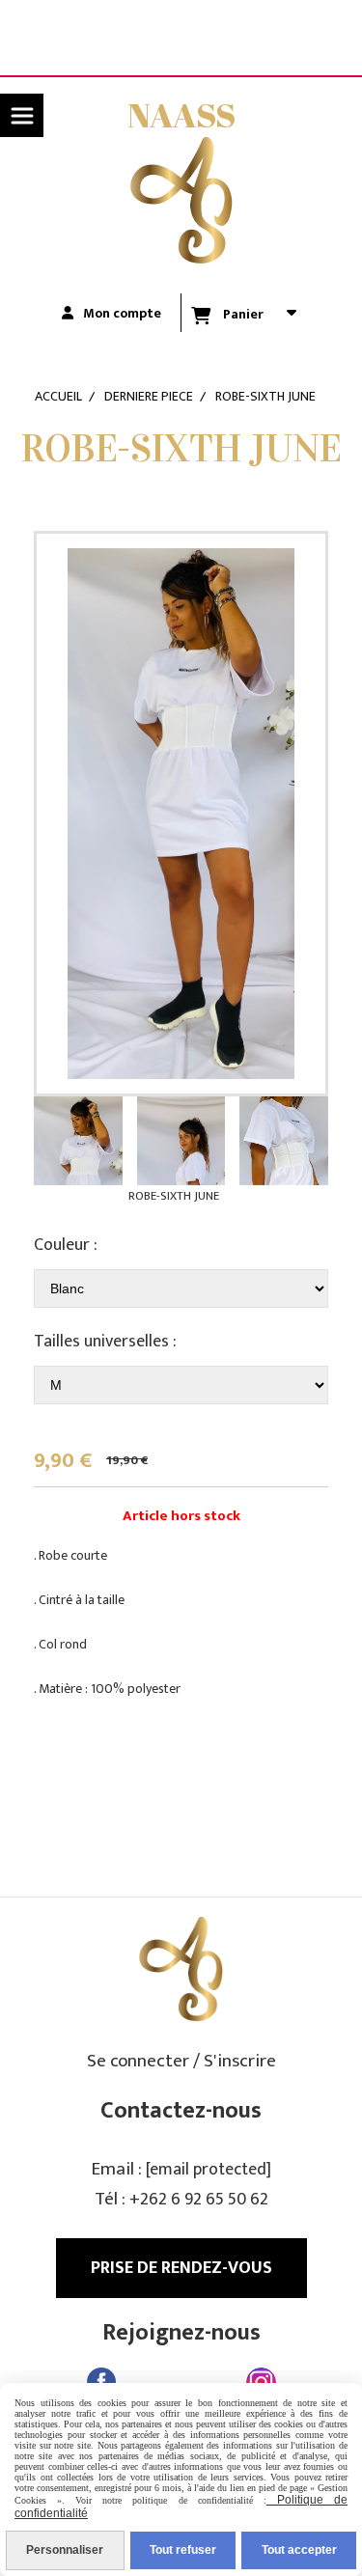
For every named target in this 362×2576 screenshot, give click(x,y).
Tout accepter (299, 2550)
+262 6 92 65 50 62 (199, 2200)
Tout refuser (183, 2550)
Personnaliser (65, 2550)
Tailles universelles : (105, 1342)
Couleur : (66, 1245)
